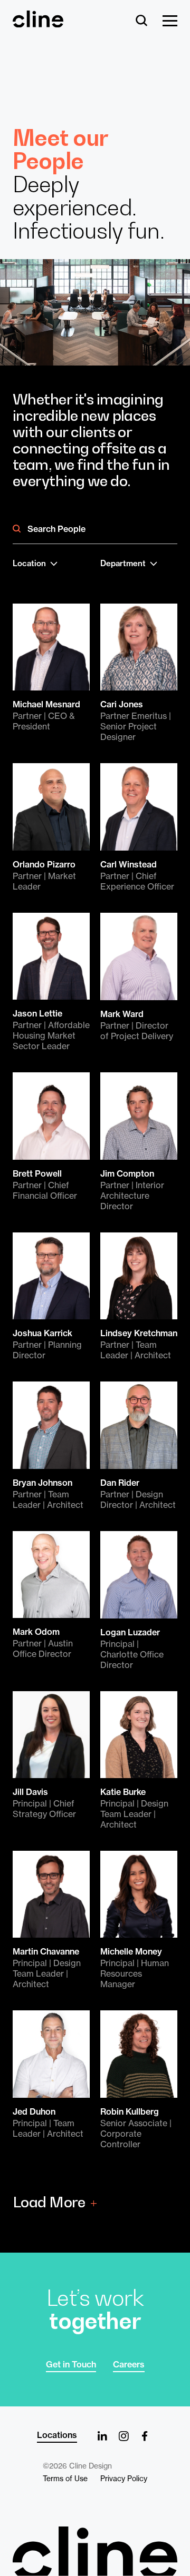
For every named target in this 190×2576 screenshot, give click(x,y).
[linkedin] (102, 2436)
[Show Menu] (170, 21)
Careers (129, 2364)
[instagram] (123, 2436)
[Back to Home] (95, 2551)
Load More (49, 2202)
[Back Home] (38, 23)
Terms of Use (65, 2479)
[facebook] (145, 2436)
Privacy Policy (124, 2479)
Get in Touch (71, 2364)
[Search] (142, 21)
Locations (57, 2435)
